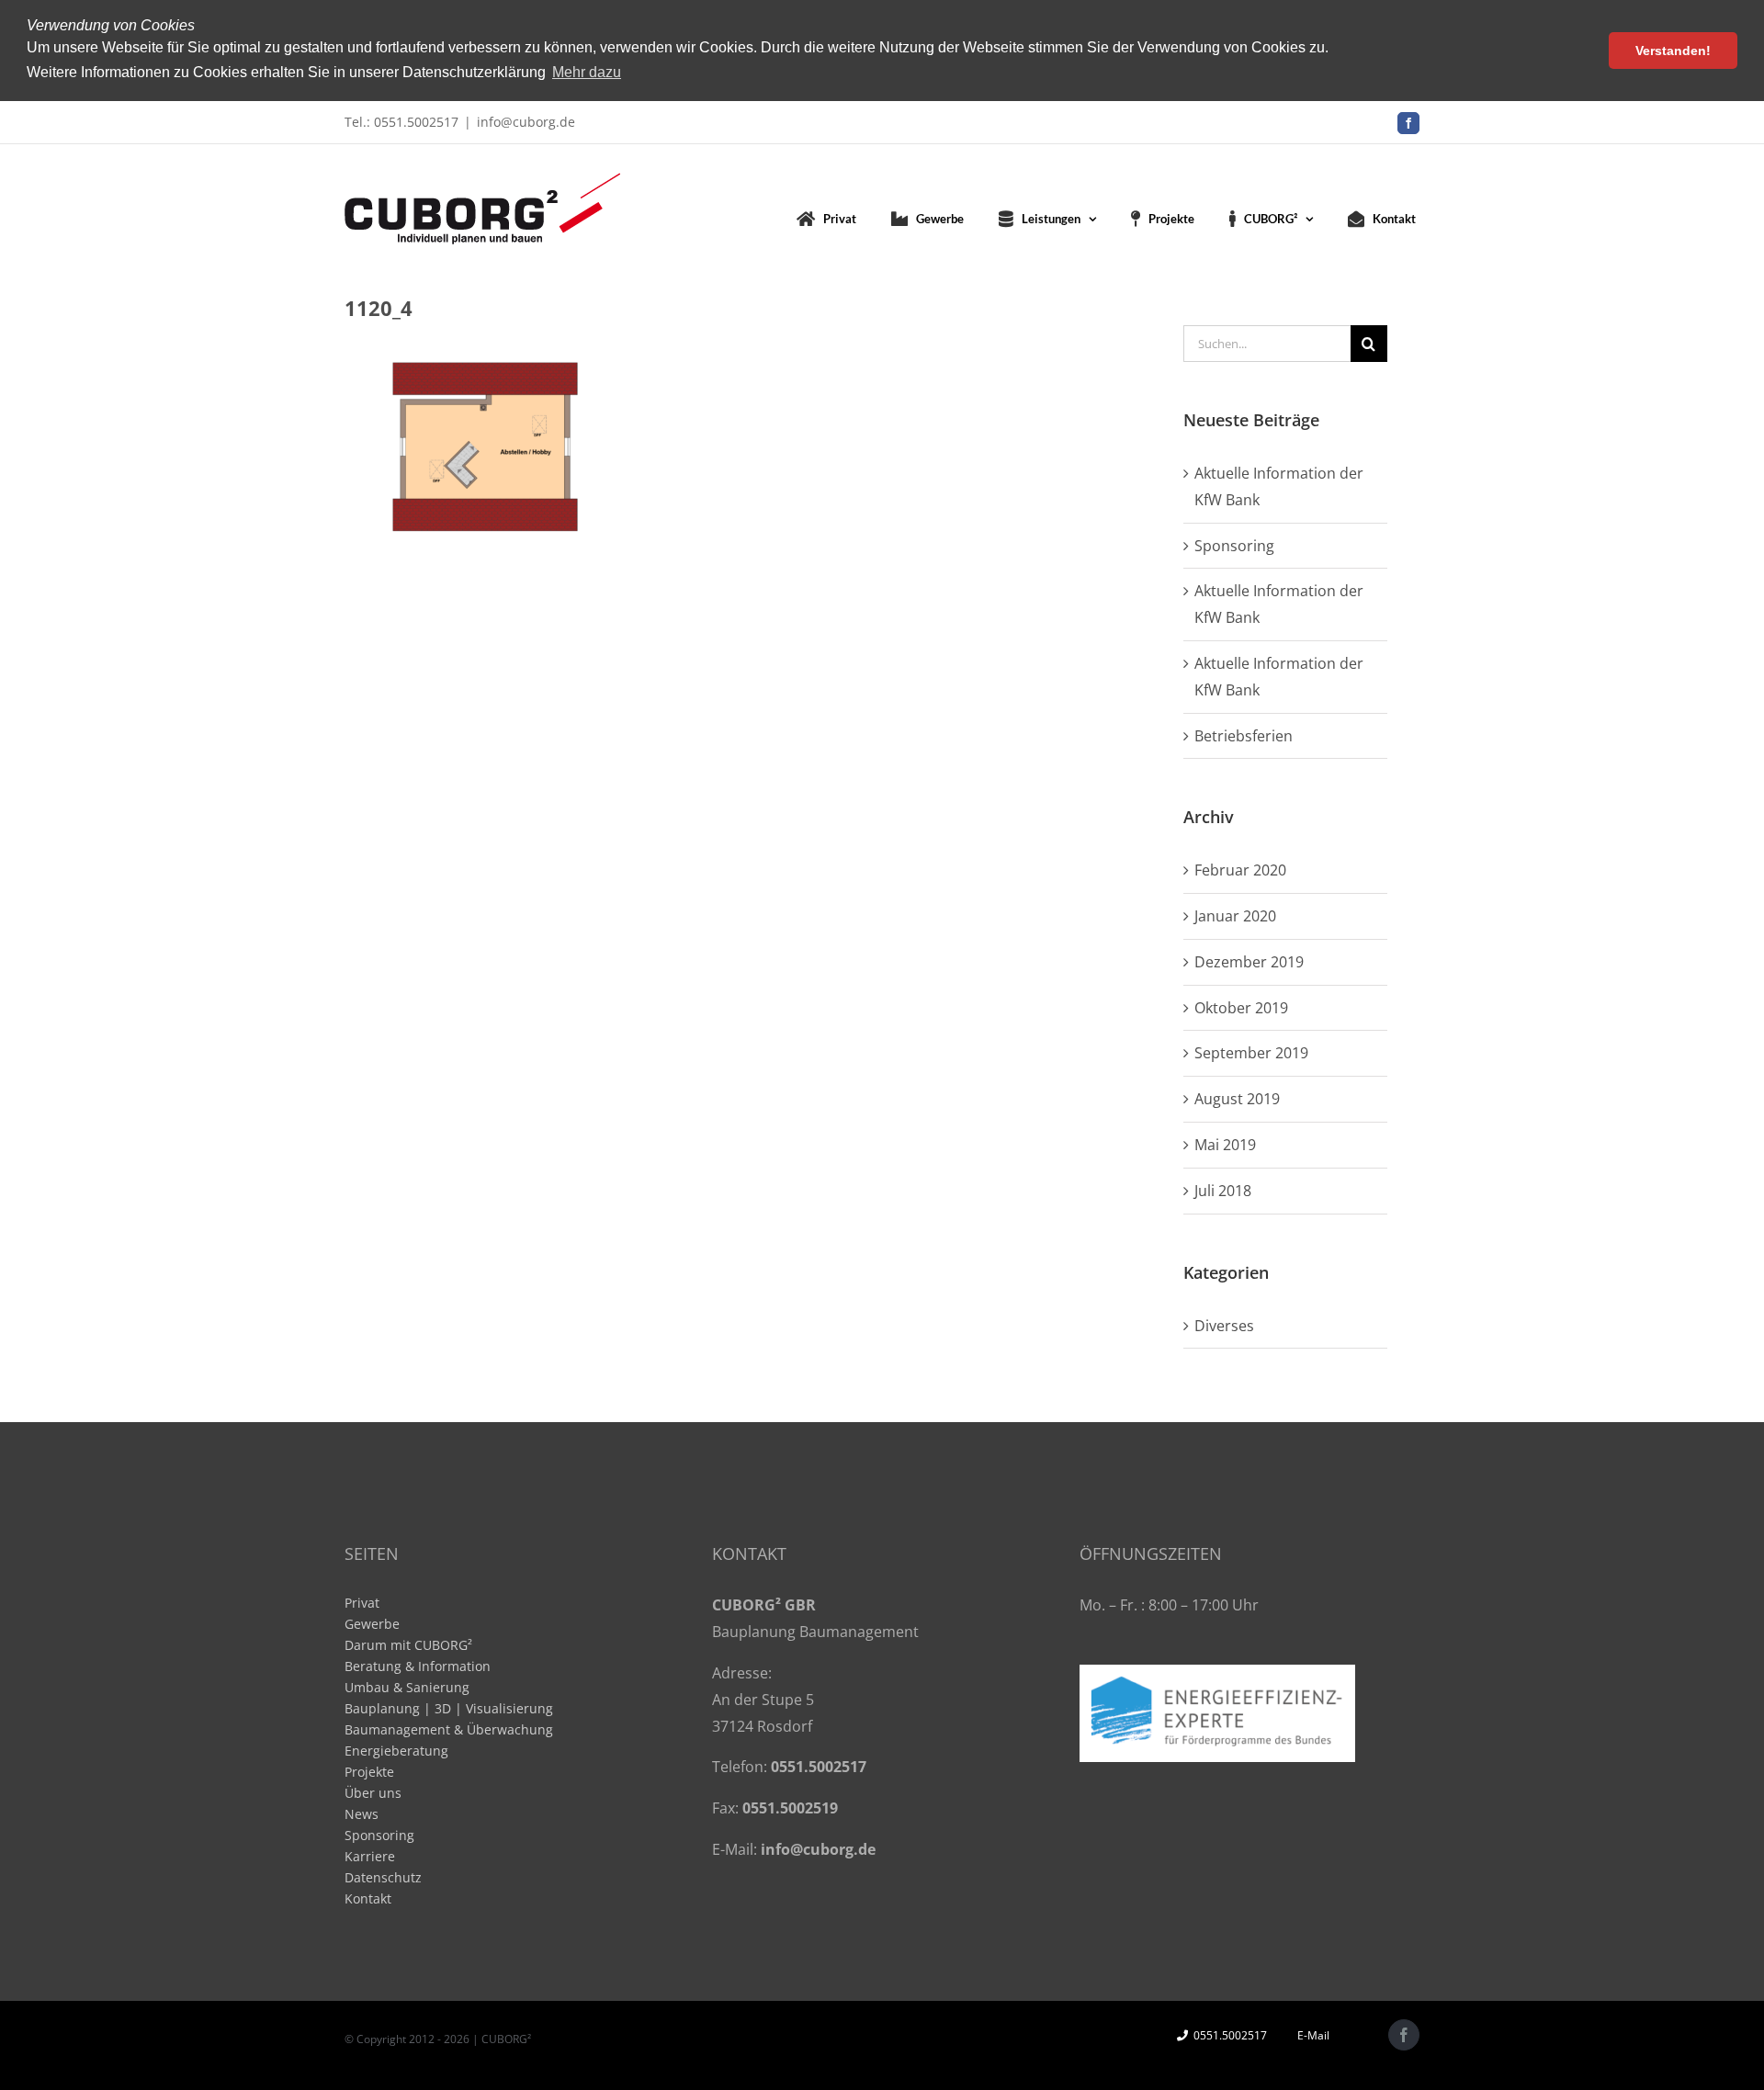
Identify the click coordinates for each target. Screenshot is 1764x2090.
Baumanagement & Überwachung (449, 1729)
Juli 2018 (1223, 1191)
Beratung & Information (418, 1666)
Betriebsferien (1244, 736)
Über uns (373, 1793)
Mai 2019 (1225, 1145)
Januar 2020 (1235, 916)
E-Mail (1311, 2035)
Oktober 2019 (1241, 1008)
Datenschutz (383, 1877)
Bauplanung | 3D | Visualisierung (449, 1708)
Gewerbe (372, 1624)
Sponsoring (1234, 546)
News (362, 1814)
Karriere (370, 1856)
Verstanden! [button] (1673, 51)
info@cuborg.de (526, 122)
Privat (362, 1603)
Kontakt (368, 1898)
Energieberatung (396, 1751)
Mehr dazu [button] (587, 72)
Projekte (369, 1772)
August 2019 (1237, 1099)
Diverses (1224, 1326)
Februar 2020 (1240, 870)
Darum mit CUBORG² (408, 1645)
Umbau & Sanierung (407, 1687)
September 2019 (1251, 1053)
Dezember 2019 (1249, 962)
